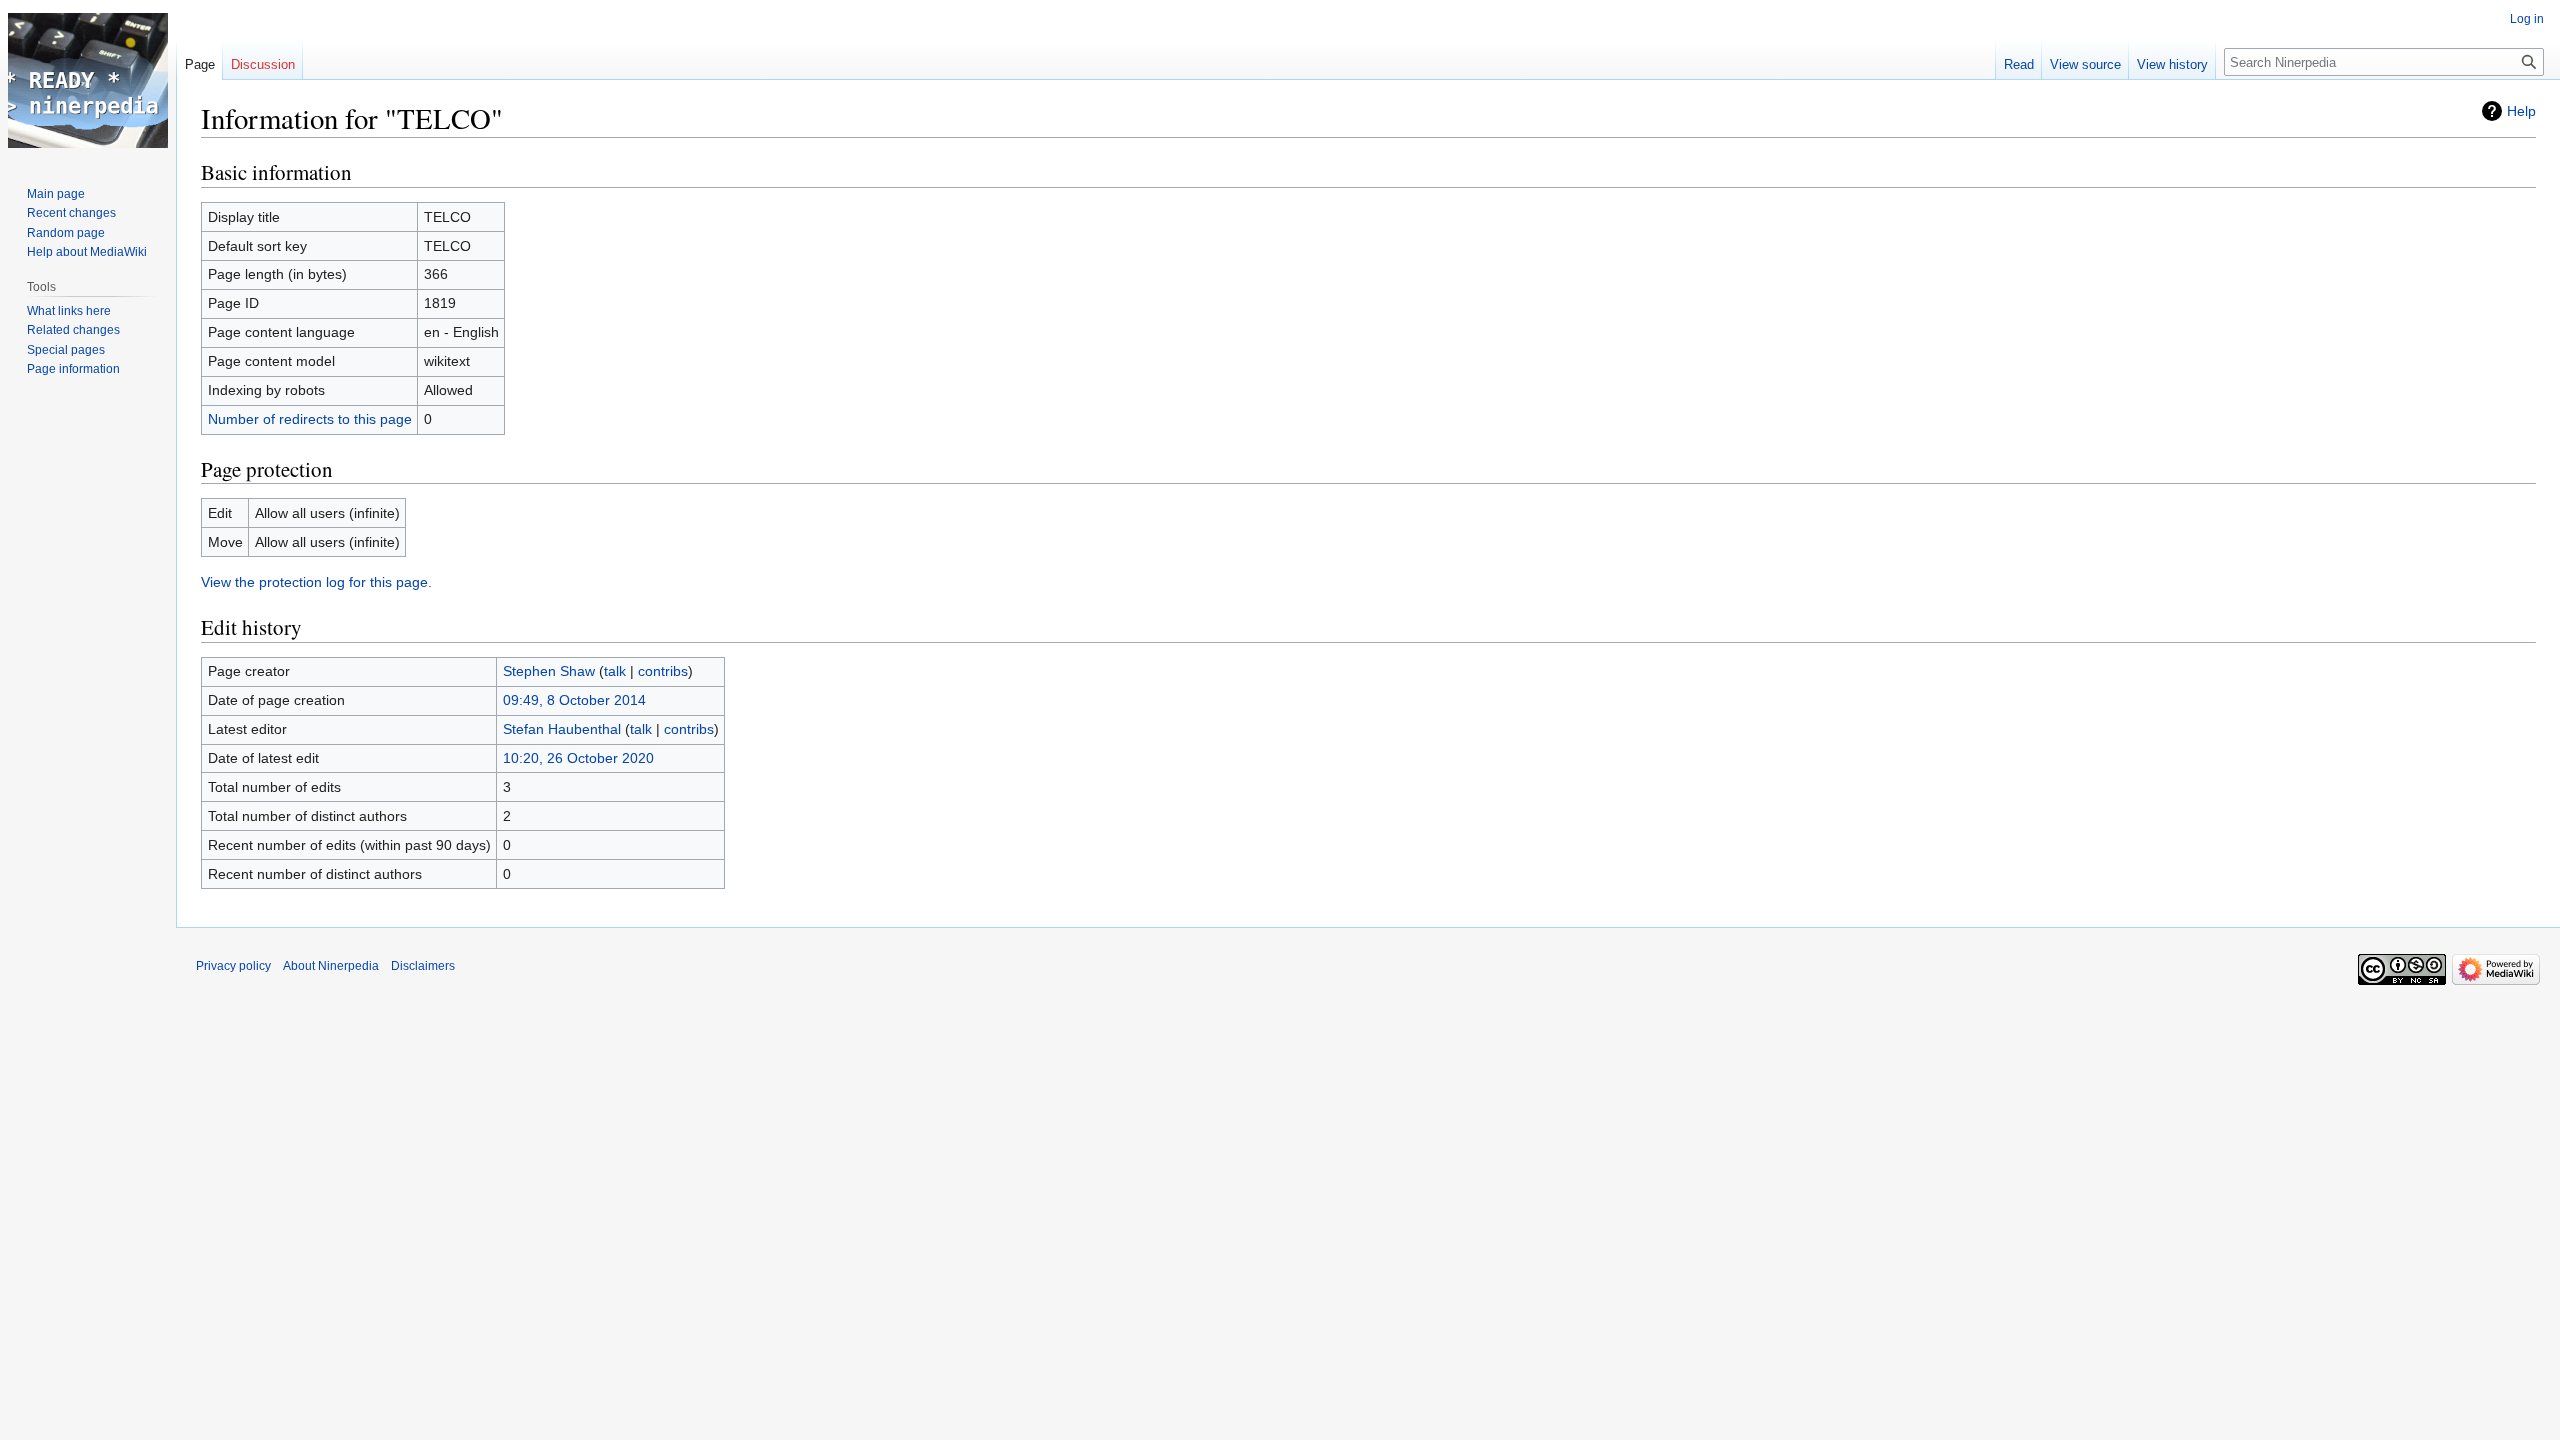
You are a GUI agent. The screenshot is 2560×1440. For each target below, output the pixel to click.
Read (2019, 64)
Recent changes (71, 213)
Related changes (73, 330)
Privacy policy (233, 966)
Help (2521, 111)
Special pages (66, 350)
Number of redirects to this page (310, 419)
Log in (2527, 19)
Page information (73, 369)
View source (2085, 64)
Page (200, 64)
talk (615, 671)
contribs (663, 671)
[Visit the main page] (88, 80)
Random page (66, 233)
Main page (56, 194)
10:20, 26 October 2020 (578, 758)
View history (2172, 64)
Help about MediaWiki (87, 252)
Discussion (263, 64)
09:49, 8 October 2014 (574, 700)
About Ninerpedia (331, 966)
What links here (69, 311)
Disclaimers (423, 966)
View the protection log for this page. (316, 582)
